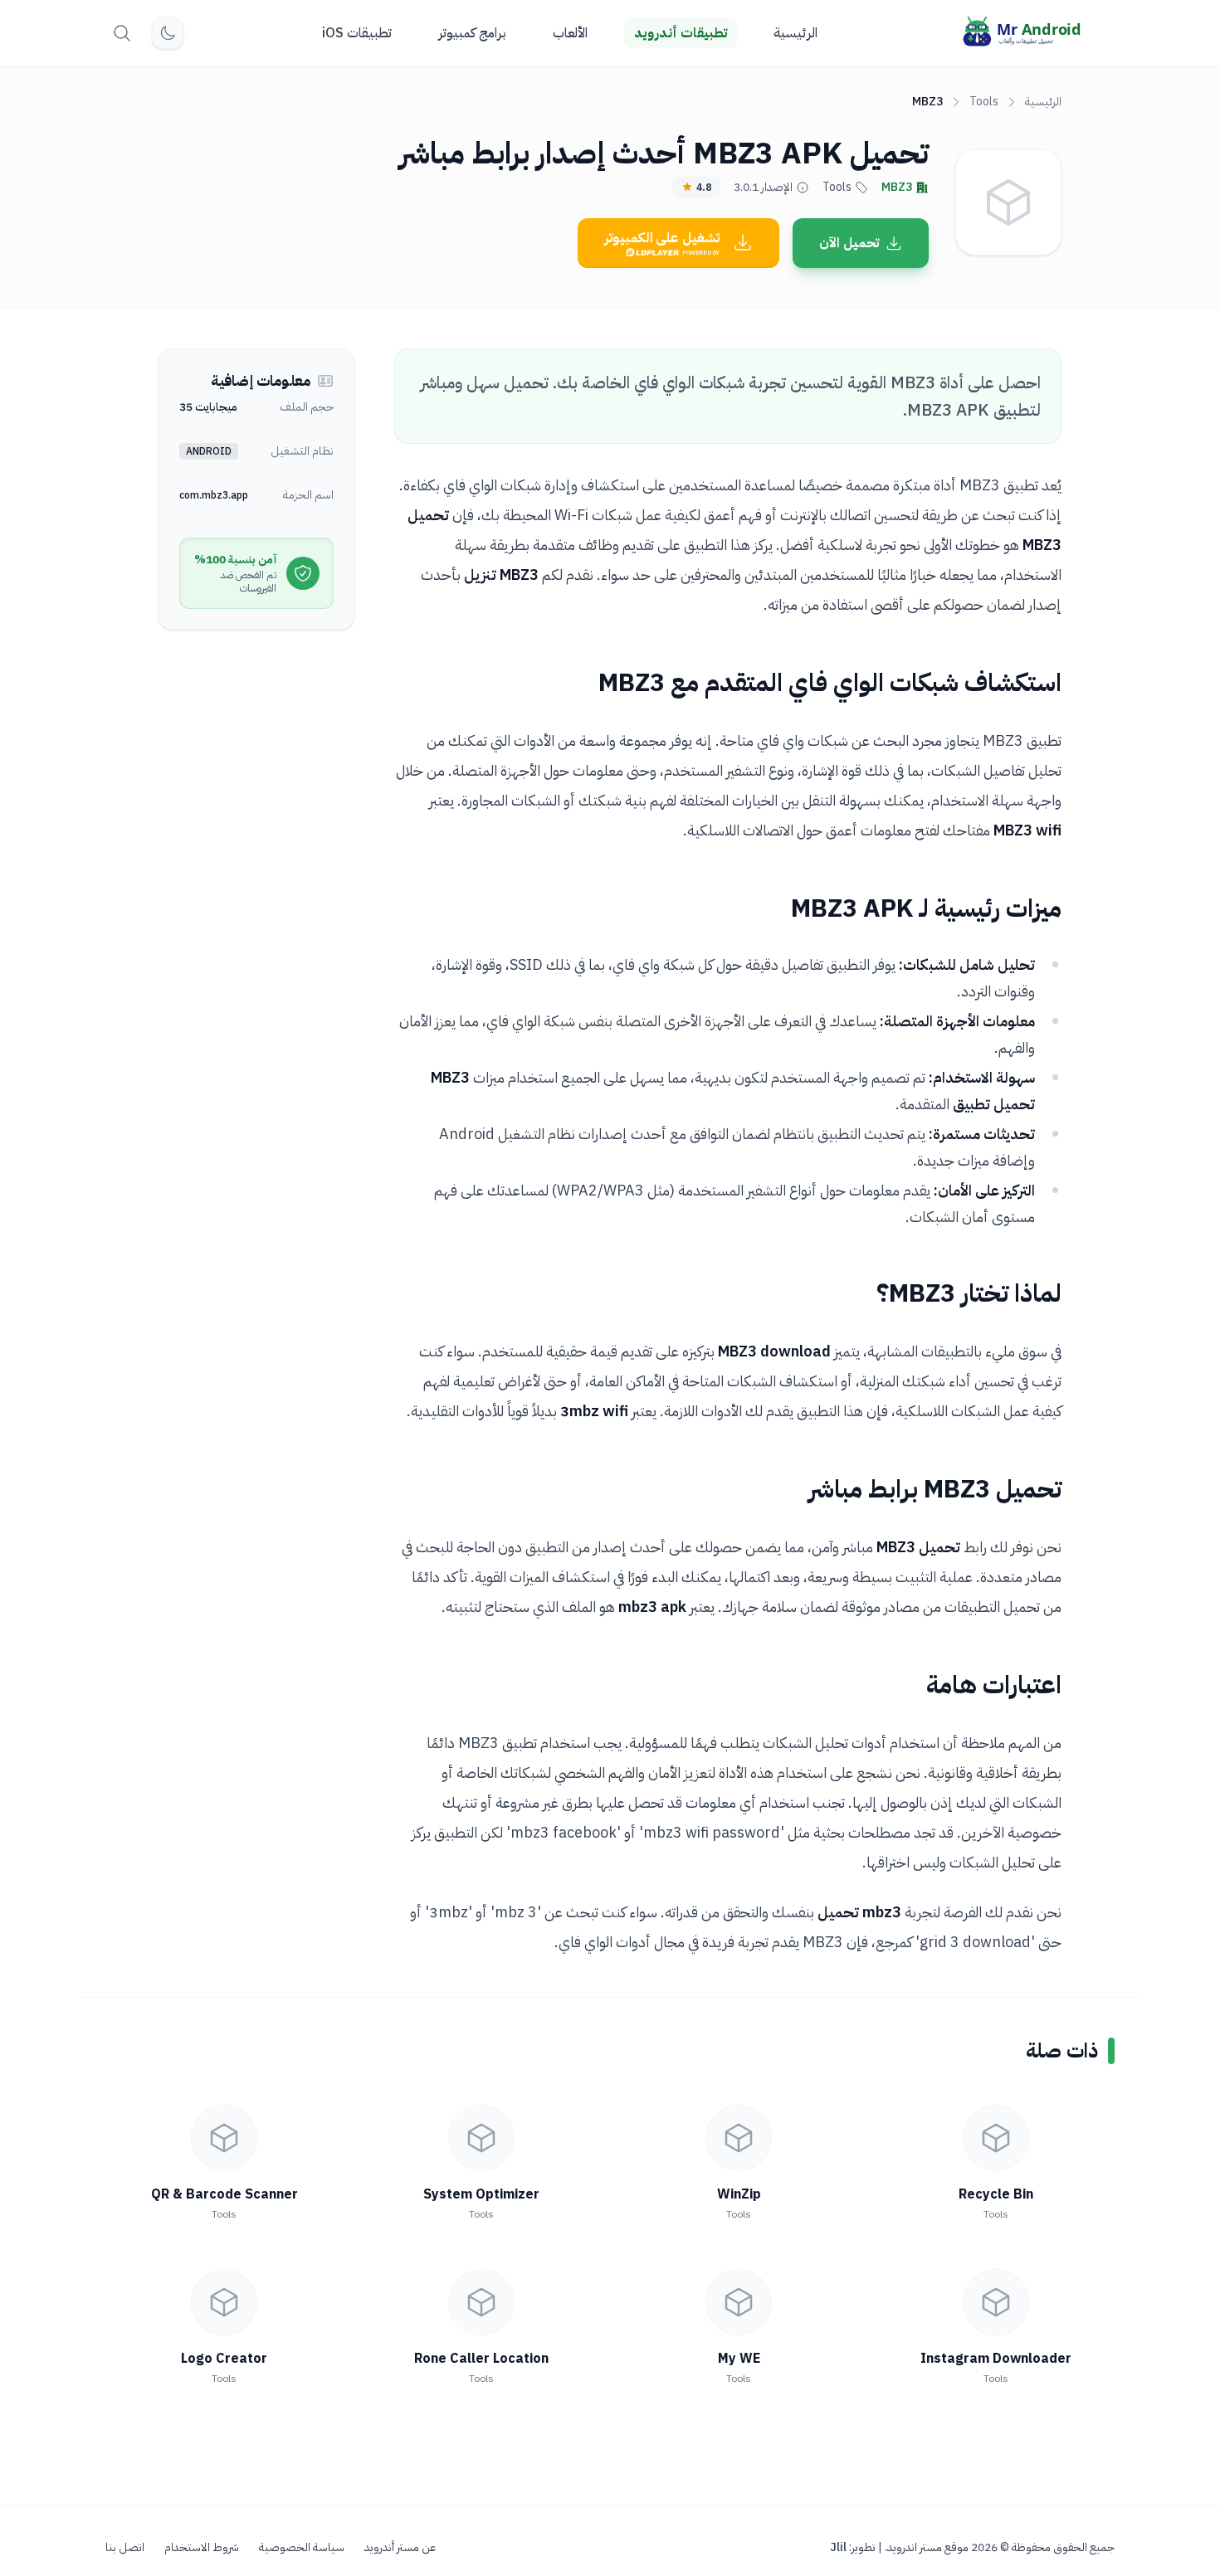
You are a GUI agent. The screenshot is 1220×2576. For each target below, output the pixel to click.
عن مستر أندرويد (400, 2548)
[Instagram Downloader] (996, 2302)
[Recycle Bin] (996, 2138)
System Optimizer (481, 2194)
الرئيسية (795, 33)
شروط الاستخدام (202, 2548)
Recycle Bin (996, 2194)
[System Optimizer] (481, 2138)
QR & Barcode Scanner (224, 2194)
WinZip (739, 2194)
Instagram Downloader (996, 2359)
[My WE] (739, 2302)
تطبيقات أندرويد (681, 33)
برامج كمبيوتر (472, 33)
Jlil (838, 2547)
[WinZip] (739, 2138)
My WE (739, 2359)
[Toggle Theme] (168, 33)
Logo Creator (224, 2359)
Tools (984, 102)
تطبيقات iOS (357, 33)
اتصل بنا (125, 2548)
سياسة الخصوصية (302, 2548)
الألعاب (570, 33)
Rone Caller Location (481, 2359)
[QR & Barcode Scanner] (224, 2138)
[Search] (122, 33)
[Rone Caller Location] (481, 2302)
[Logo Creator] (224, 2302)
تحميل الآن (849, 243)
